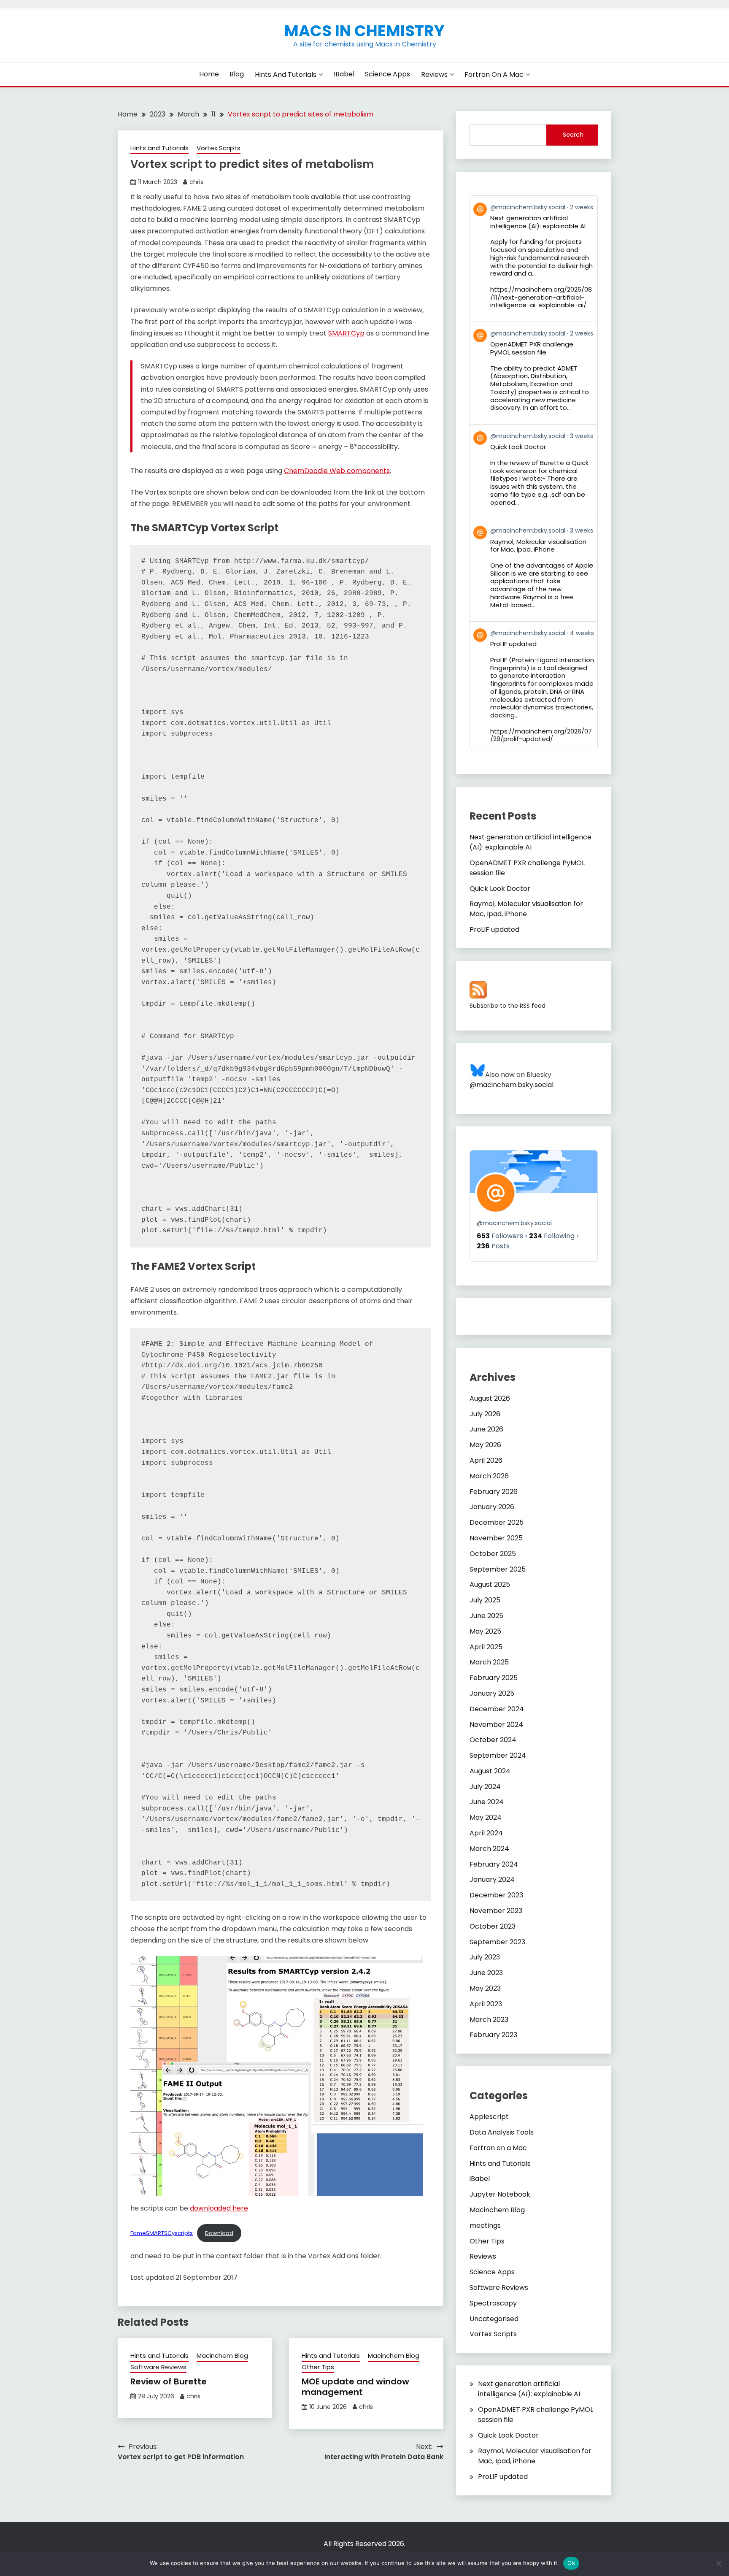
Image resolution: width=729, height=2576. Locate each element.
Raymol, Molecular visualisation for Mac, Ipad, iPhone (526, 909)
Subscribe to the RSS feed (508, 1006)
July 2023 (485, 1957)
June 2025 (486, 1616)
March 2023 (489, 2020)
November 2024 (496, 1725)
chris (196, 182)
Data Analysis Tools (502, 2132)
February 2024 (494, 1864)
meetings (485, 2226)
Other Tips (318, 2367)
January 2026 (492, 1507)
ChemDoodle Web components (337, 471)
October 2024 (493, 1740)
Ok (571, 2563)
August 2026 (490, 1398)
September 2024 (498, 1755)
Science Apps (387, 74)
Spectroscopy (493, 2303)
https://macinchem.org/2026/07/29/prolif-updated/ (541, 735)
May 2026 (485, 1445)
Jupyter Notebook (500, 2194)
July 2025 (485, 1600)
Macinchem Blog (222, 2355)
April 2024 (486, 1833)
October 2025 (493, 1554)
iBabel (344, 74)
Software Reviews (158, 2367)
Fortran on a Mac (494, 74)
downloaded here (219, 2208)
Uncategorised (494, 2319)
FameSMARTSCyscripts (162, 2233)
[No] (718, 2563)
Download (219, 2233)
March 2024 (489, 1849)
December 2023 (496, 1895)
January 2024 (492, 1879)
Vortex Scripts (219, 148)
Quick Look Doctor (500, 889)
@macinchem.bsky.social (512, 1085)
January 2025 (492, 1693)
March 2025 (489, 1662)
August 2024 (490, 1771)
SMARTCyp (346, 333)
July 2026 (485, 1414)
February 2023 (493, 2035)
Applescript (489, 2117)
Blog (237, 74)
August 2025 (490, 1584)
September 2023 (497, 1942)
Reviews (434, 74)
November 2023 (496, 1911)
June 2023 (486, 1973)
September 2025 (498, 1569)
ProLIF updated (494, 929)
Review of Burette (169, 2381)
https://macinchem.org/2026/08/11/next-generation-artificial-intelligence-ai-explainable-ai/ (541, 297)
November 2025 (496, 1538)
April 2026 (486, 1460)
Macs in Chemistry (364, 31)
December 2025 (497, 1522)
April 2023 (486, 2004)
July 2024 (485, 1787)
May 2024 (486, 1817)
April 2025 (486, 1647)
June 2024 (487, 1802)
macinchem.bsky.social (514, 1223)
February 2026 (494, 1492)
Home (209, 74)
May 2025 (485, 1631)
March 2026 (489, 1476)
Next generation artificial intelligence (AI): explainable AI (531, 842)
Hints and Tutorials (286, 74)
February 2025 (494, 1678)
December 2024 (497, 1709)
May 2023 (485, 1988)
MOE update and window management (355, 2387)
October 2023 (493, 1926)
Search (573, 135)
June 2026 (486, 1429)
